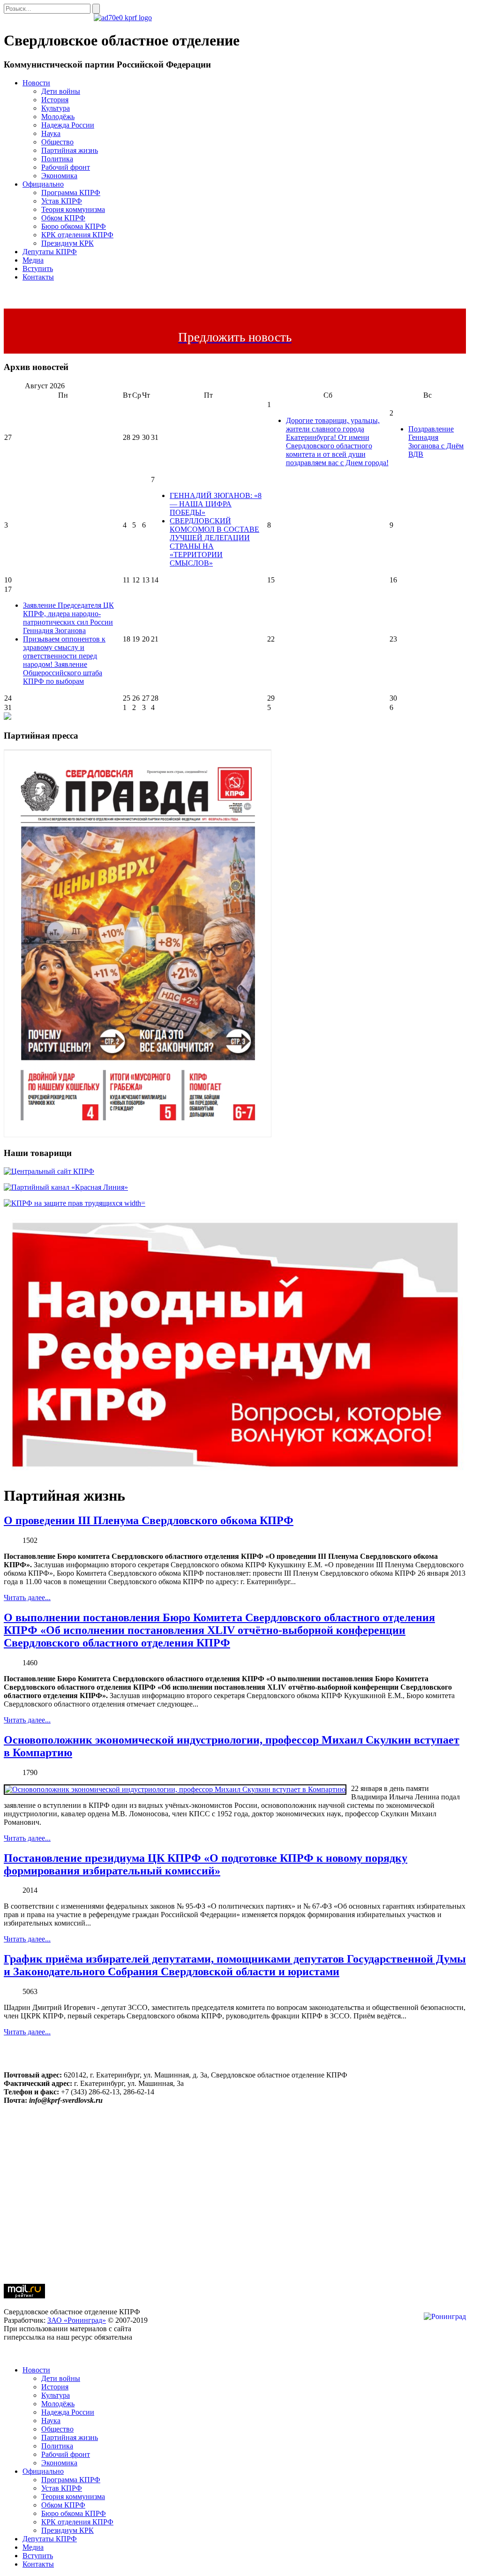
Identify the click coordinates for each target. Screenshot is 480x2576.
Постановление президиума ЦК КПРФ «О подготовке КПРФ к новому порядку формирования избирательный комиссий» (206, 1864)
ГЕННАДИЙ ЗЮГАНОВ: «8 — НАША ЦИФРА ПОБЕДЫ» (216, 504)
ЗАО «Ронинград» (77, 2320)
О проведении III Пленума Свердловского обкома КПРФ (149, 1520)
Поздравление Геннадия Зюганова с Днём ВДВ (436, 442)
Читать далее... (27, 1598)
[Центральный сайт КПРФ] (49, 1171)
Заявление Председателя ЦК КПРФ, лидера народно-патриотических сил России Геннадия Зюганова (68, 618)
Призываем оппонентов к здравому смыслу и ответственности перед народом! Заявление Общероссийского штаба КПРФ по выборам (64, 660)
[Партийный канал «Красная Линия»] (66, 1187)
